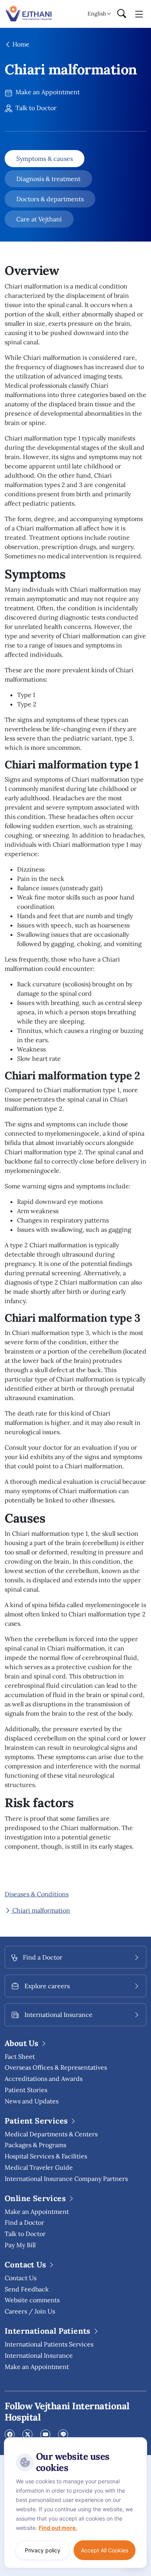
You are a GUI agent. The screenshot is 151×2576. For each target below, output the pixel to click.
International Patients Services (49, 2344)
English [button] (97, 14)
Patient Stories (26, 2090)
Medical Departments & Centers (51, 2134)
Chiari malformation (40, 1910)
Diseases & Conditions (37, 1894)
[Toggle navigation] (139, 14)
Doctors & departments (50, 199)
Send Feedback (27, 2289)
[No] (139, 2439)
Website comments (32, 2300)
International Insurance (39, 2355)
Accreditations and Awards (44, 2079)
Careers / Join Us (30, 2311)
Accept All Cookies (105, 2550)
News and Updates (32, 2101)
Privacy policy (43, 2550)
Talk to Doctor (35, 108)
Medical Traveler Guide (39, 2167)
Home (20, 44)
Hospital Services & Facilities (46, 2156)
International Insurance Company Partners (66, 2179)
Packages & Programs (35, 2145)
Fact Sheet (20, 2056)
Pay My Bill (20, 2245)
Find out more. (58, 2528)
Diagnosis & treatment (48, 179)
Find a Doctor (24, 2222)
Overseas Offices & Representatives (56, 2067)
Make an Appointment (47, 92)
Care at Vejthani (39, 219)
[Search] (122, 14)
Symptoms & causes (45, 159)
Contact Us (21, 2278)
